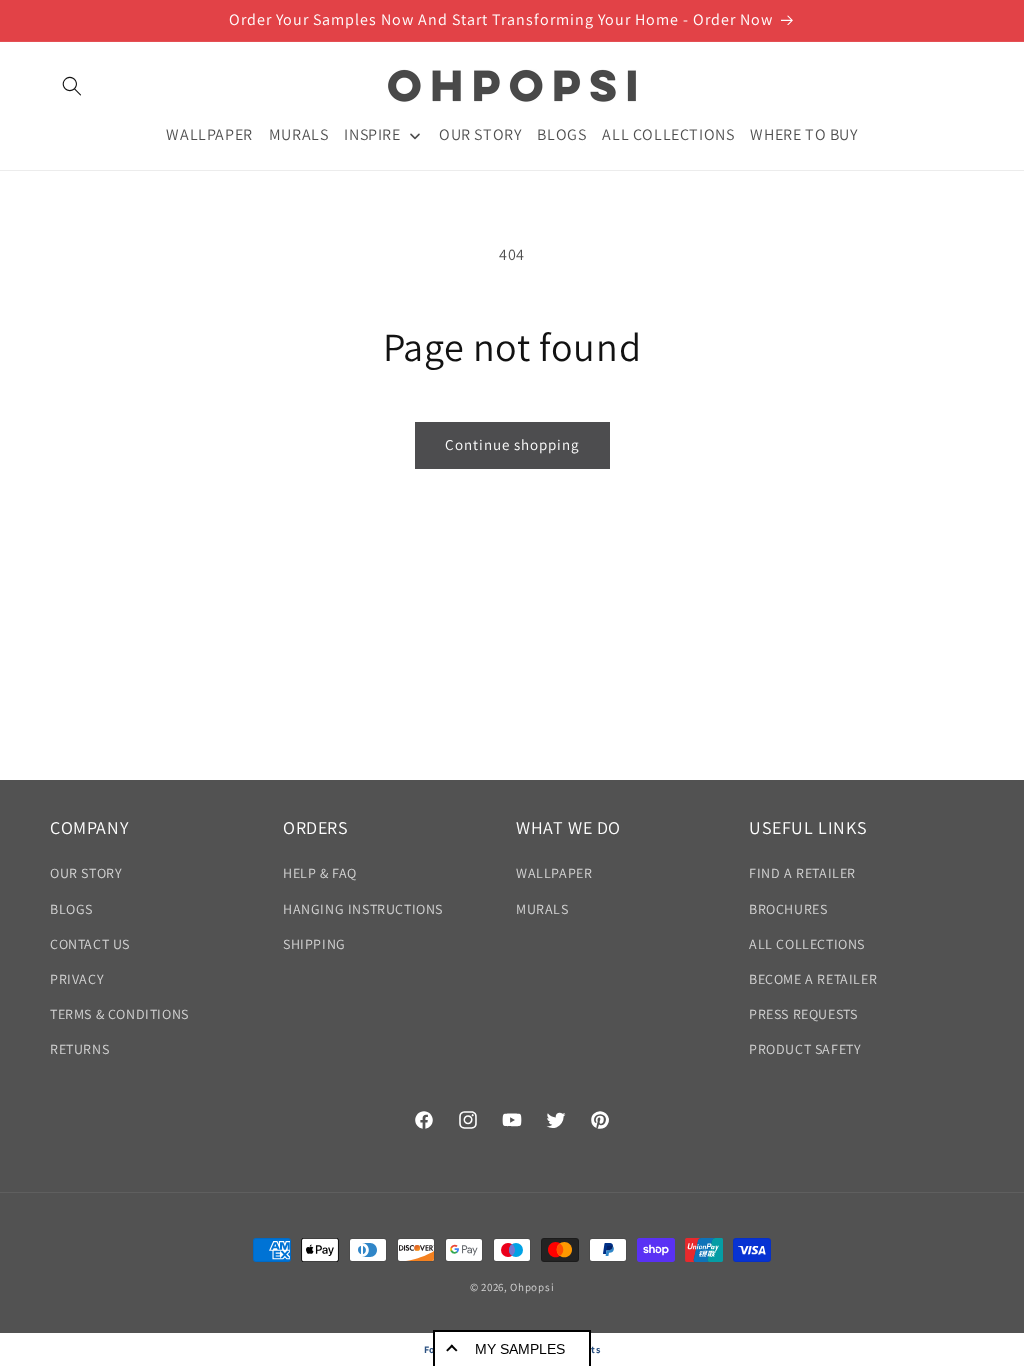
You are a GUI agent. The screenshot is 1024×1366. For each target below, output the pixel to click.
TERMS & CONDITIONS (119, 1014)
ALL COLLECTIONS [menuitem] (668, 134)
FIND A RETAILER (802, 873)
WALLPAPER (554, 873)
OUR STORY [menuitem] (480, 134)
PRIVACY (77, 979)
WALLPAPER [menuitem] (209, 134)
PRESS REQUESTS (803, 1014)
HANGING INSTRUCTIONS (363, 909)
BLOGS (71, 909)
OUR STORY (86, 873)
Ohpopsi (532, 1287)
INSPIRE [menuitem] (372, 134)
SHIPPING (314, 944)
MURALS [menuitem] (299, 134)
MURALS (542, 909)
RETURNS (79, 1049)
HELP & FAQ (320, 873)
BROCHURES (788, 909)
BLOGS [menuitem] (561, 134)
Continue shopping (512, 444)
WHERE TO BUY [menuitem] (803, 134)
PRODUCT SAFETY (805, 1049)
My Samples (520, 1349)
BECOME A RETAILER (813, 979)
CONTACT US (90, 944)
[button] (72, 86)
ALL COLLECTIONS (807, 944)
